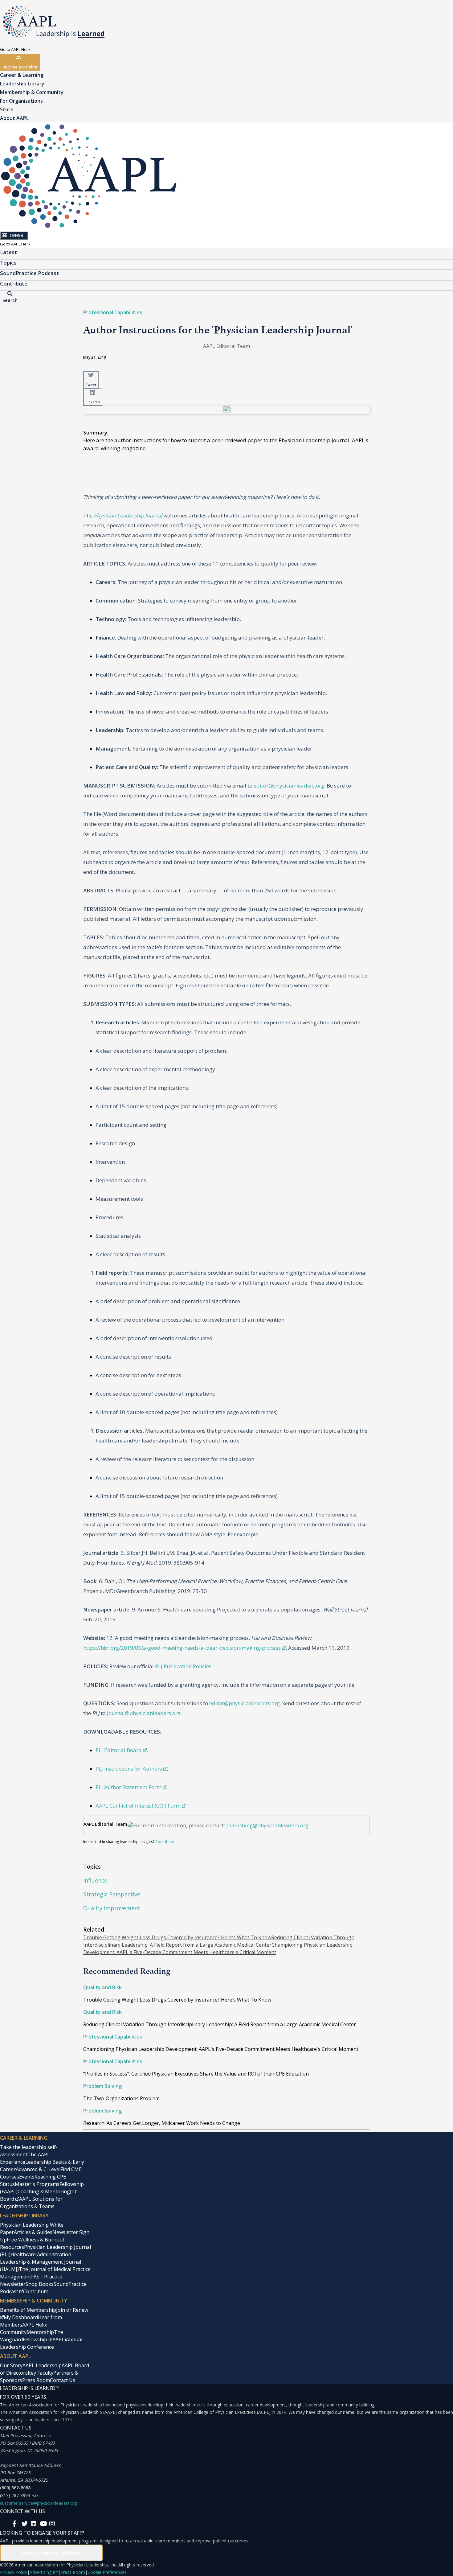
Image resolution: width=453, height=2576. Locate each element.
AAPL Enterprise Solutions (51, 2553)
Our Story (11, 2365)
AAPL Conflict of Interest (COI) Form (138, 1806)
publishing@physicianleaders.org (267, 1825)
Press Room (36, 2380)
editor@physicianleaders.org (289, 786)
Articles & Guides (33, 2232)
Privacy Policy (14, 2572)
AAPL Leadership (42, 2365)
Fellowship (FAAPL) (44, 2339)
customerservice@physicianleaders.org (39, 2503)
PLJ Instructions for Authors (129, 1769)
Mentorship (40, 2332)
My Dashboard (21, 2317)
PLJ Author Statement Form (129, 1787)
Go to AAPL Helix (15, 49)
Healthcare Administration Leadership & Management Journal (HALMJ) (41, 2262)
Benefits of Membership (28, 2310)
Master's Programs (37, 2184)
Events (27, 2177)
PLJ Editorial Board (119, 1750)
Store (7, 109)
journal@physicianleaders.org (144, 1713)
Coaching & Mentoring (44, 2191)
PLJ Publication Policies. (184, 1666)
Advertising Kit (44, 2572)
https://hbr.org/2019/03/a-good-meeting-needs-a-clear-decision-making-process (182, 1648)
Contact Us (63, 2380)
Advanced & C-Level (38, 2169)
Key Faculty (41, 2373)
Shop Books (40, 2284)
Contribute (165, 1842)
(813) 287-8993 (15, 2495)
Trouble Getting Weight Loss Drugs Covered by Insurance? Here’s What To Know (177, 1937)
